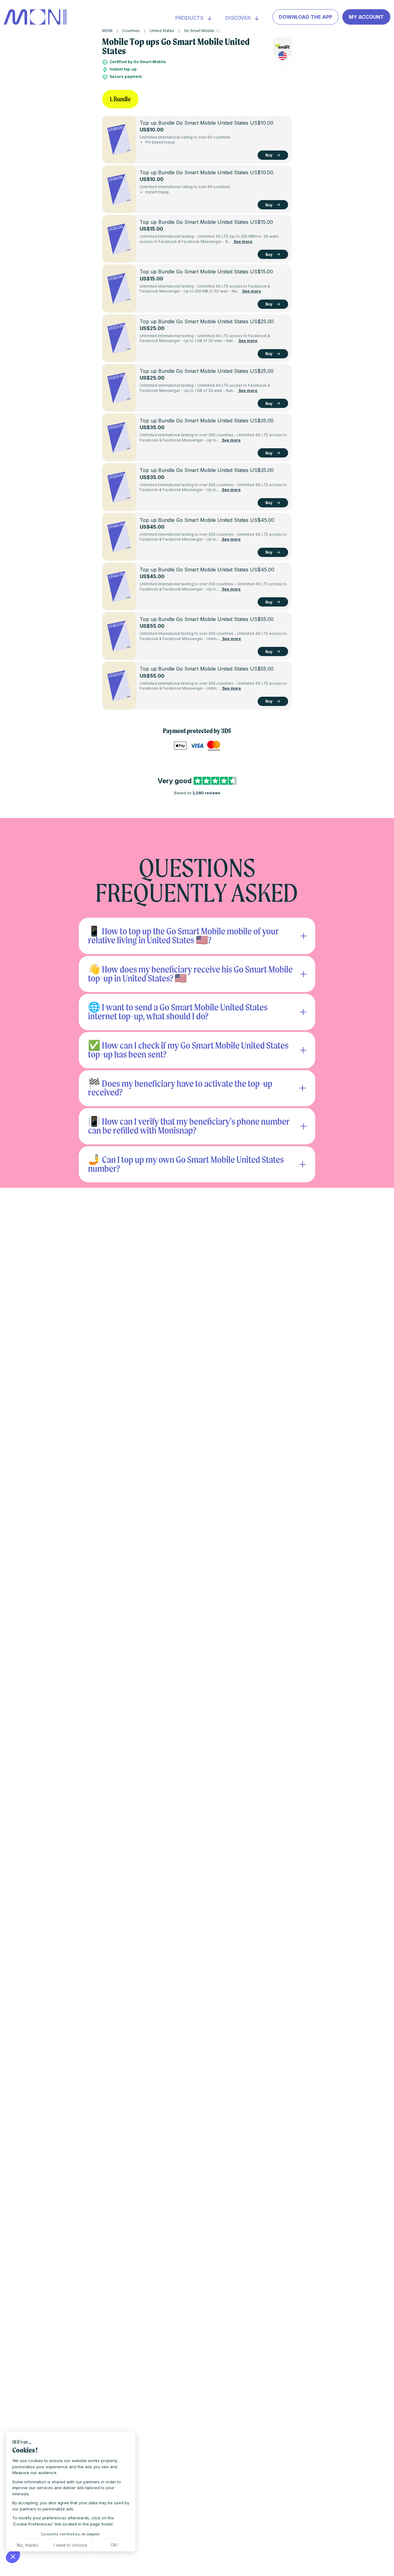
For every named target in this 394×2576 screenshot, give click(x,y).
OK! (114, 2545)
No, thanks (28, 2545)
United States (162, 31)
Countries (131, 31)
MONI (107, 31)
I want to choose (71, 2545)
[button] (13, 2556)
